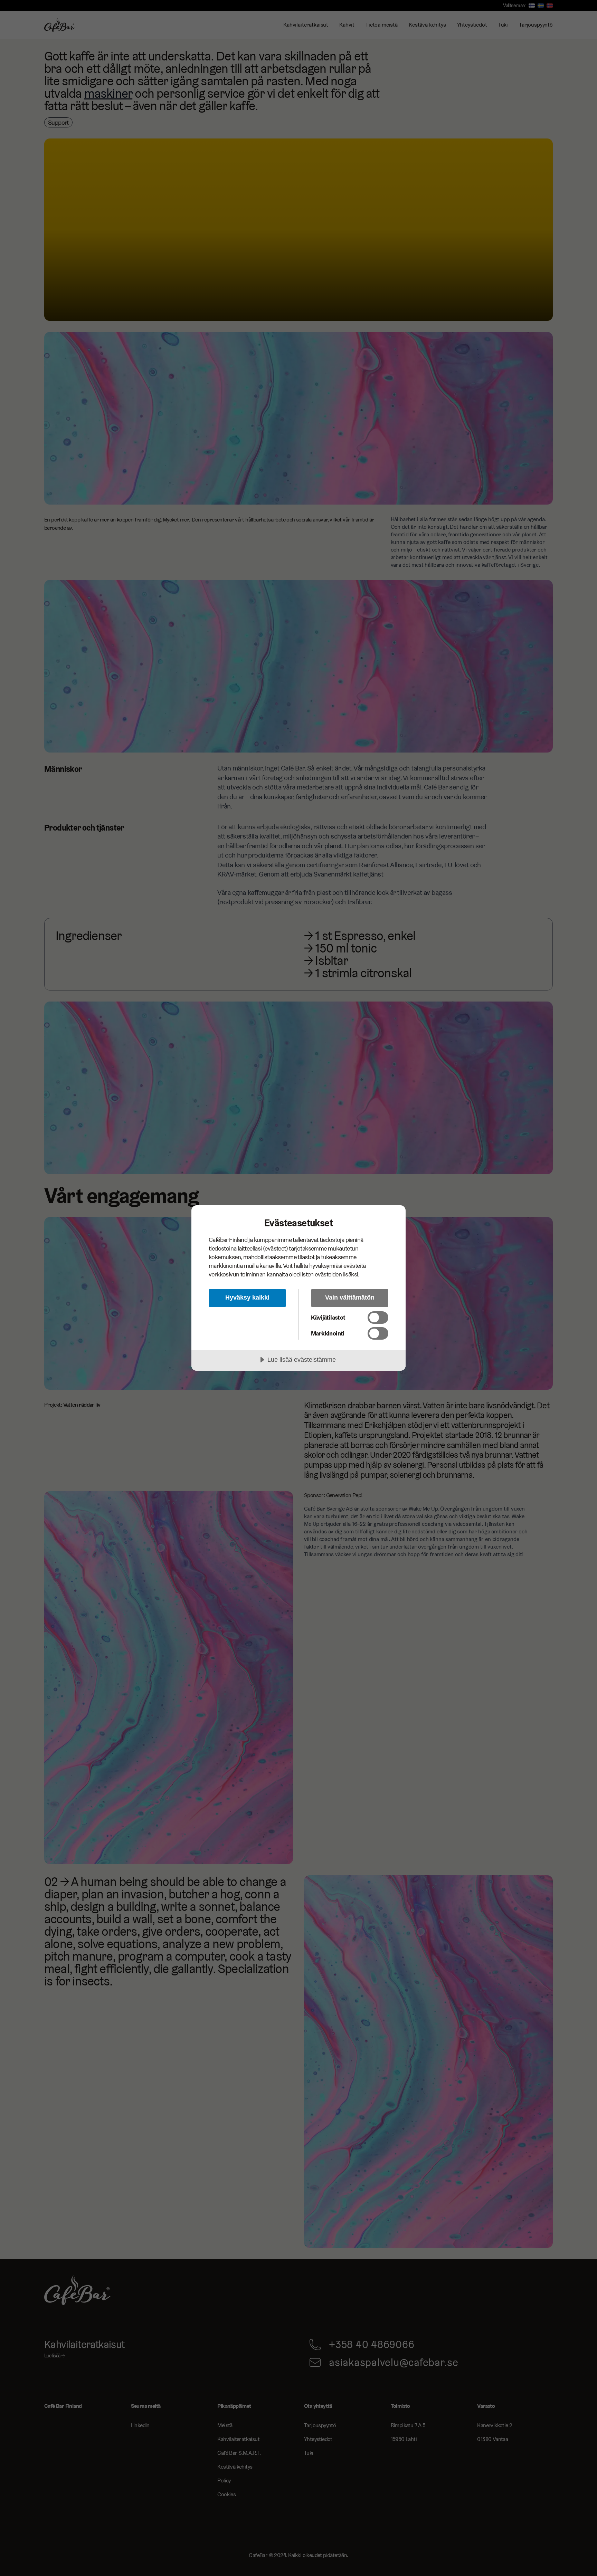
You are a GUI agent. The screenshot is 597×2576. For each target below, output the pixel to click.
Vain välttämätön (350, 1297)
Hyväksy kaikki (247, 1297)
